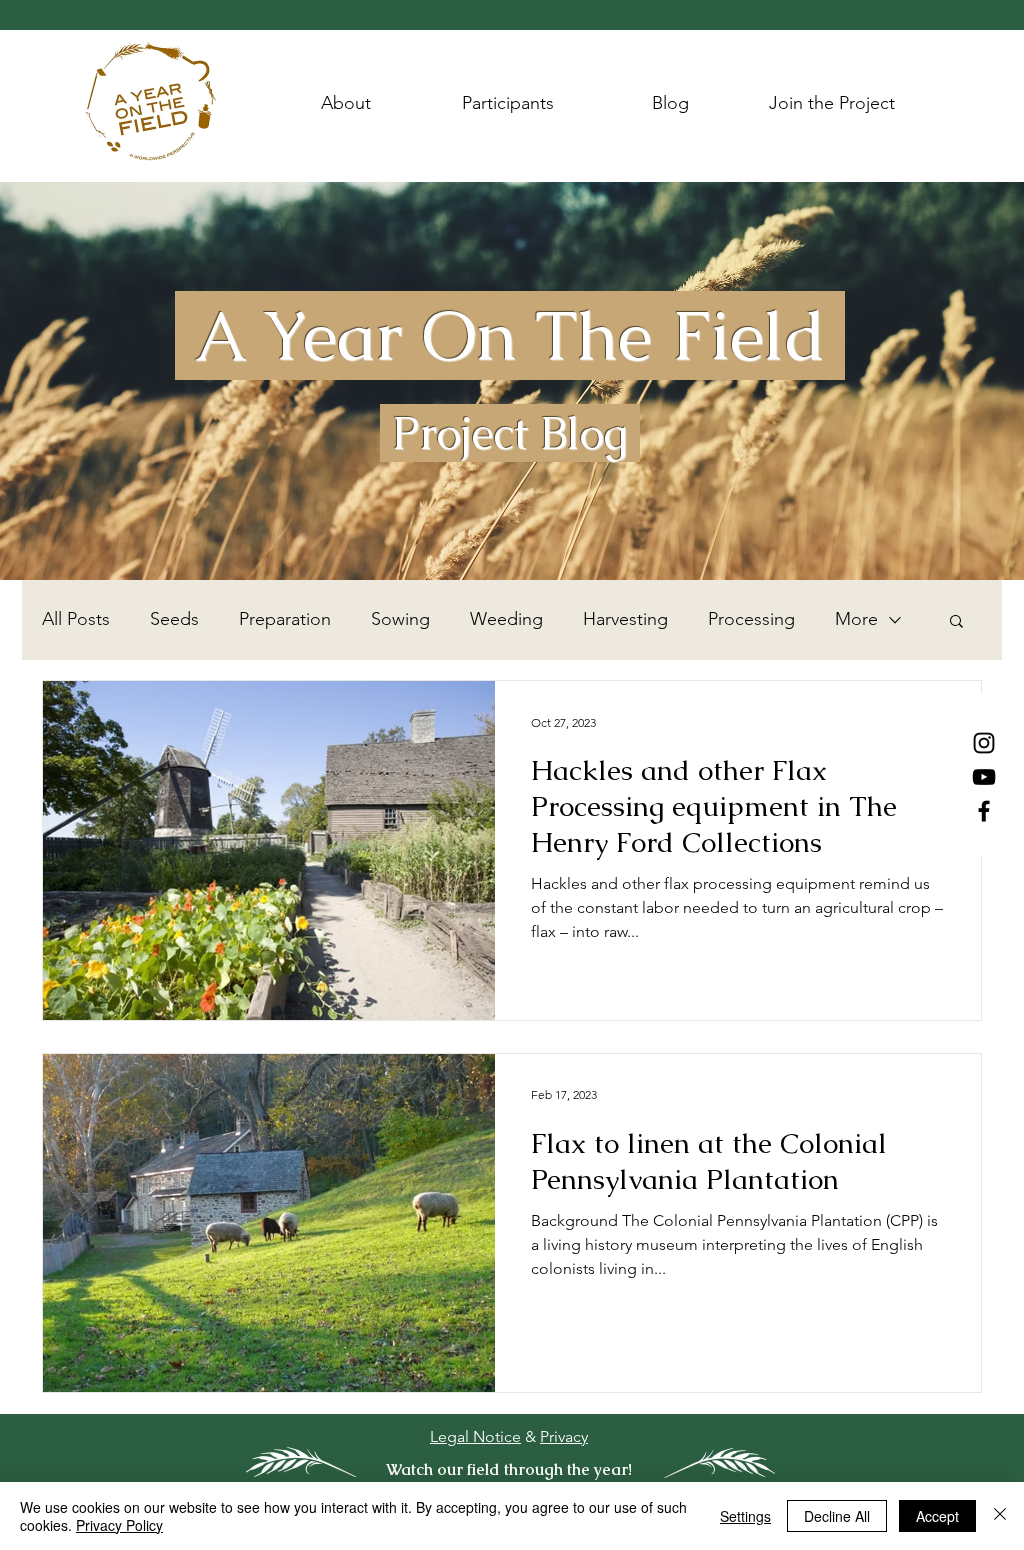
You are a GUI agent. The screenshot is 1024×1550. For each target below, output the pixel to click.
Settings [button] (745, 1516)
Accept (937, 1516)
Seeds (174, 619)
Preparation (285, 619)
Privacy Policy (119, 1525)
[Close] (1000, 1516)
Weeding (506, 619)
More (856, 619)
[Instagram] (984, 743)
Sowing (400, 619)
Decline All (837, 1516)
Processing (751, 619)
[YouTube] (984, 777)
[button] (956, 622)
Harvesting (625, 619)
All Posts (76, 619)
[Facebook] (984, 811)
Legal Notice (475, 1436)
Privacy (564, 1436)
